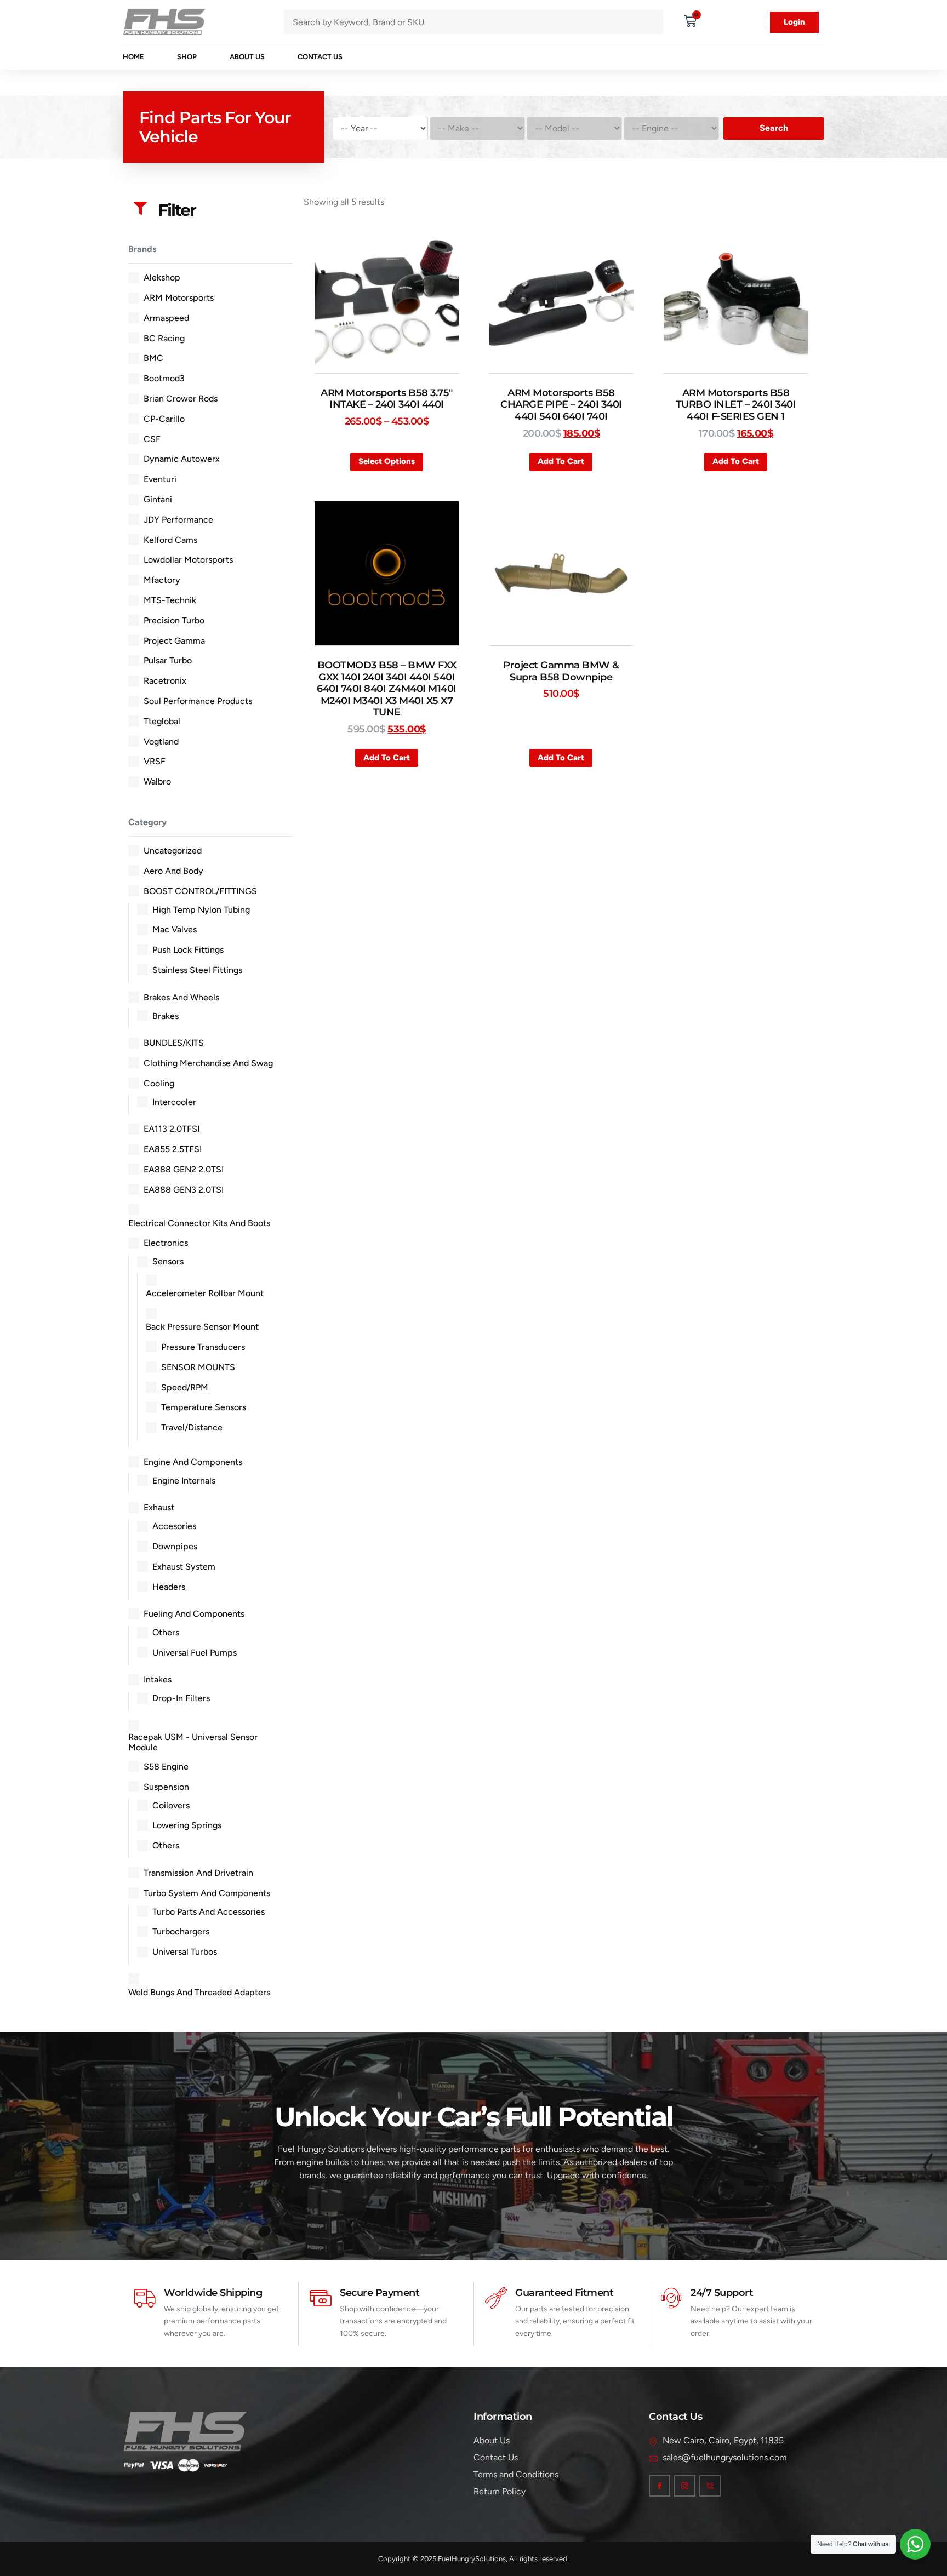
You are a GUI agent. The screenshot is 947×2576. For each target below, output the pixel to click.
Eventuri (160, 479)
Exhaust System (184, 1567)
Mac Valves (175, 929)
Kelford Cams (170, 540)
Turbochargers (181, 1931)
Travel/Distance (192, 1427)
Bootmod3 (164, 378)
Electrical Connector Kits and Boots (199, 1223)
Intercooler (174, 1102)
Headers (169, 1587)
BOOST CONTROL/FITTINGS (200, 891)
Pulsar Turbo (168, 660)
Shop (187, 57)
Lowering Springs (187, 1825)
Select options (387, 461)
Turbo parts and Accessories (209, 1912)
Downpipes (175, 1546)
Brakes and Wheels (181, 997)
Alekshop (162, 277)
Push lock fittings (188, 950)
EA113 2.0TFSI (172, 1129)
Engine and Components (193, 1462)
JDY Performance (178, 520)
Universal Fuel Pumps (195, 1653)
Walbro (157, 782)
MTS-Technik (170, 600)
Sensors (168, 1261)
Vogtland (161, 742)
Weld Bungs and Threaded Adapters (199, 1992)
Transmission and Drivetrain (198, 1873)
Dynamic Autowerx (182, 459)
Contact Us (320, 57)
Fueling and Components (194, 1614)
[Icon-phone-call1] (710, 2486)
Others (166, 1632)
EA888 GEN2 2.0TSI (184, 1169)
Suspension (166, 1787)
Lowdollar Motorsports (188, 560)
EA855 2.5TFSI (173, 1149)
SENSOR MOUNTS (198, 1367)
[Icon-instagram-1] (685, 2486)
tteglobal (162, 721)
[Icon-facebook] (660, 2486)
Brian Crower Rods (181, 399)
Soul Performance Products (198, 701)
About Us (247, 57)
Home (133, 57)
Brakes (166, 1016)
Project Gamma (174, 641)
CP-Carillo (164, 419)
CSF (152, 439)
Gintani (158, 499)
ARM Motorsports (179, 298)
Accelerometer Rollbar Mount (205, 1293)
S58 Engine (166, 1767)
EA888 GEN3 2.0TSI (184, 1190)
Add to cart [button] (561, 461)
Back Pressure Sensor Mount (202, 1327)
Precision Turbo (174, 620)
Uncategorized (173, 851)
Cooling (159, 1083)
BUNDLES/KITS (174, 1043)
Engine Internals (184, 1481)
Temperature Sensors (204, 1407)
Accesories (174, 1526)
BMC (153, 358)
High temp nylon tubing (201, 910)
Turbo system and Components (207, 1893)
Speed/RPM (185, 1387)
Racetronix (165, 681)
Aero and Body (173, 871)
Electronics (166, 1243)
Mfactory (162, 580)
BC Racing (164, 338)
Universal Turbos (185, 1952)
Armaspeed (166, 318)
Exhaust (159, 1507)
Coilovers (171, 1805)
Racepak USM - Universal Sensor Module (193, 1742)
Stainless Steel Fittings (197, 970)
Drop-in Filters (181, 1698)
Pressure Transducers (203, 1347)
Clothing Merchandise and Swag (208, 1063)
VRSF (155, 761)
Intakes (158, 1679)
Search (774, 128)
